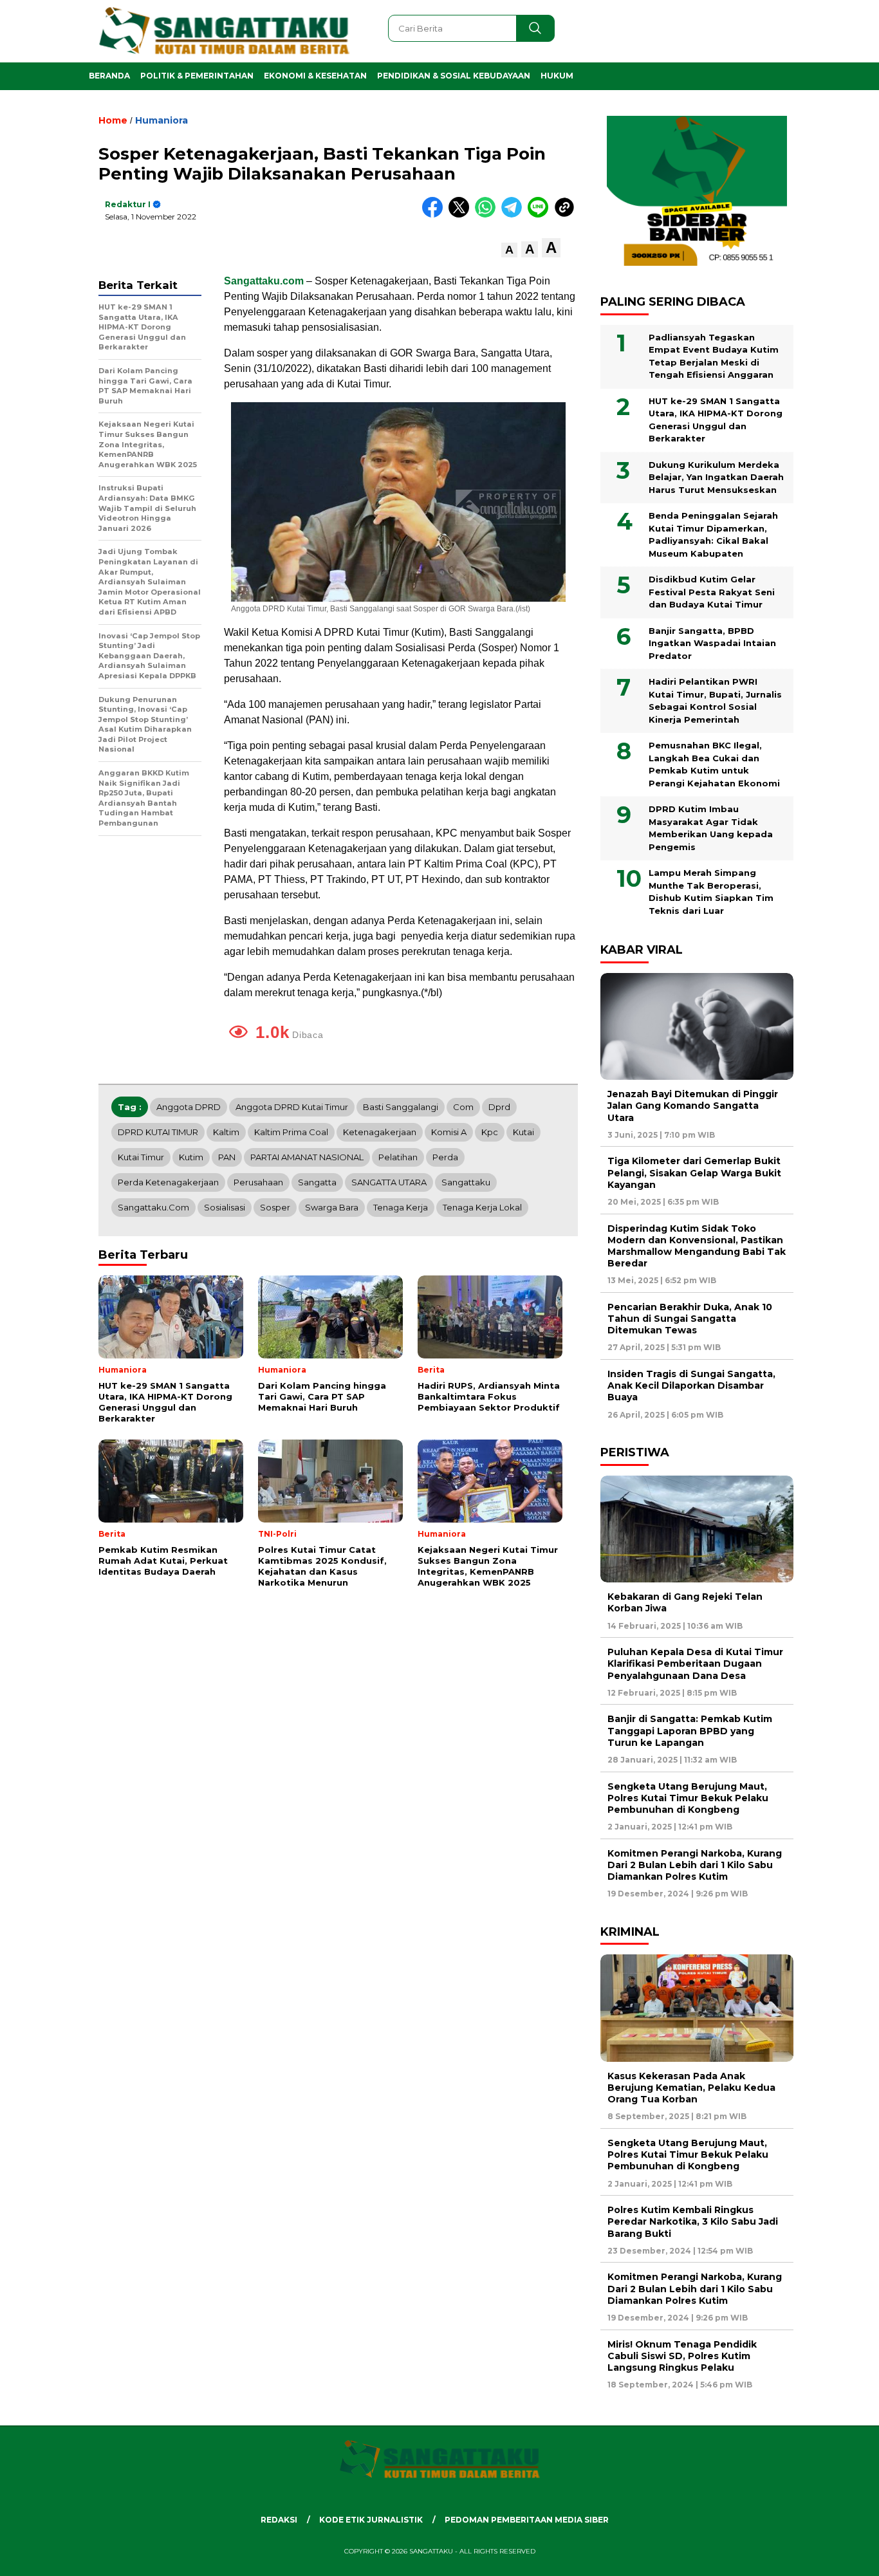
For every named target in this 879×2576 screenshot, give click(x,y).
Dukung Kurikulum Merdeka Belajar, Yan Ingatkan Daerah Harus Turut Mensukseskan (716, 477)
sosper (275, 1207)
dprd (499, 1107)
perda (445, 1157)
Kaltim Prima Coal (291, 1132)
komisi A (449, 1132)
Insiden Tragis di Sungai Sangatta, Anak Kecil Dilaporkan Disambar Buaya (691, 1385)
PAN (227, 1157)
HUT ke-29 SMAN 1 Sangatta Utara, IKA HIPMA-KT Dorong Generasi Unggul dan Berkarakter (716, 420)
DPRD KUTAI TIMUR (158, 1132)
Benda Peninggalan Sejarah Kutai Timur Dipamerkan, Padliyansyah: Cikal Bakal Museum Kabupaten (713, 534)
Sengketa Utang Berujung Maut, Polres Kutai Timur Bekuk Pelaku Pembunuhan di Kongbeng (688, 1798)
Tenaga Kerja (401, 1207)
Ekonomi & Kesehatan (315, 76)
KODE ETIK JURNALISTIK (371, 2520)
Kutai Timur (141, 1157)
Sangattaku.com (153, 1207)
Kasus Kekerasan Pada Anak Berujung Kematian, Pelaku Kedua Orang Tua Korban (691, 2088)
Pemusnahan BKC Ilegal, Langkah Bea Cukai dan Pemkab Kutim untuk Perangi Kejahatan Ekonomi (714, 764)
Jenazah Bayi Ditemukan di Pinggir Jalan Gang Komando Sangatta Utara (693, 1106)
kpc (490, 1132)
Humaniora (162, 120)
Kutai (523, 1132)
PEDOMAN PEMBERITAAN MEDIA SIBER (527, 2520)
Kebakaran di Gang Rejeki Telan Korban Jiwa (685, 1602)
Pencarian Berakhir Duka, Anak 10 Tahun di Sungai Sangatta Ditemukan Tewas (690, 1319)
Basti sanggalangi (401, 1107)
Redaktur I (128, 204)
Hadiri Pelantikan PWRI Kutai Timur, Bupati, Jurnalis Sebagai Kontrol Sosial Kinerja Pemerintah (715, 700)
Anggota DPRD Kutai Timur (292, 1107)
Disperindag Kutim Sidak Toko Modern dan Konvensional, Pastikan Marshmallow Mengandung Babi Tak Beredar (697, 1246)
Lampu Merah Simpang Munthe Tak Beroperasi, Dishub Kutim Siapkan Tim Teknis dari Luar (711, 892)
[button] (509, 250)
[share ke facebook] (435, 215)
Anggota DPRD (189, 1107)
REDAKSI (279, 2520)
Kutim (191, 1157)
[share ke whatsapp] (488, 215)
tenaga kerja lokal (482, 1207)
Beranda (109, 76)
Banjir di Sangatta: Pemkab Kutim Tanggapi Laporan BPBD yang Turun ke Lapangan (690, 1730)
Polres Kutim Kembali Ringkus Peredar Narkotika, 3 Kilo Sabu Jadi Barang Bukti (693, 2221)
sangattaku (466, 1182)
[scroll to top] (842, 2556)
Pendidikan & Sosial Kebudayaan (454, 76)
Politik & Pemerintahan (197, 76)
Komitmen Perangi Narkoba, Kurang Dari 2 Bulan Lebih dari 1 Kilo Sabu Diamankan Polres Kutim (695, 1865)
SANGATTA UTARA (389, 1182)
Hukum (557, 76)
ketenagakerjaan (380, 1132)
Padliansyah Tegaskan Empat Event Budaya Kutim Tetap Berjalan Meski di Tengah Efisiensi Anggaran (714, 356)
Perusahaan (258, 1182)
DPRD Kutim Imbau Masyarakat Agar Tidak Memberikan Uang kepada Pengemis (711, 828)
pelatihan (398, 1157)
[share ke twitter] (462, 215)
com (463, 1107)
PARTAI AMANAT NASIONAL (307, 1157)
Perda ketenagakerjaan (168, 1182)
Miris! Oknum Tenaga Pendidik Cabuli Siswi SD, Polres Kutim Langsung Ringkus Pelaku (682, 2356)
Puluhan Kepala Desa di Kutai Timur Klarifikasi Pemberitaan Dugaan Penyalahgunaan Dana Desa (695, 1663)
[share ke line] (541, 215)
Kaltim (226, 1132)
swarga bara (332, 1207)
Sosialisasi (225, 1207)
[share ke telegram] (514, 215)
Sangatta (317, 1182)
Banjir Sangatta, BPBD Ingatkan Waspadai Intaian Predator (712, 643)
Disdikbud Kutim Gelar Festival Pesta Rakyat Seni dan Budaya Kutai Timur (712, 592)
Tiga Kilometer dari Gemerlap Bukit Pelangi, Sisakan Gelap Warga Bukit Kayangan (694, 1172)
